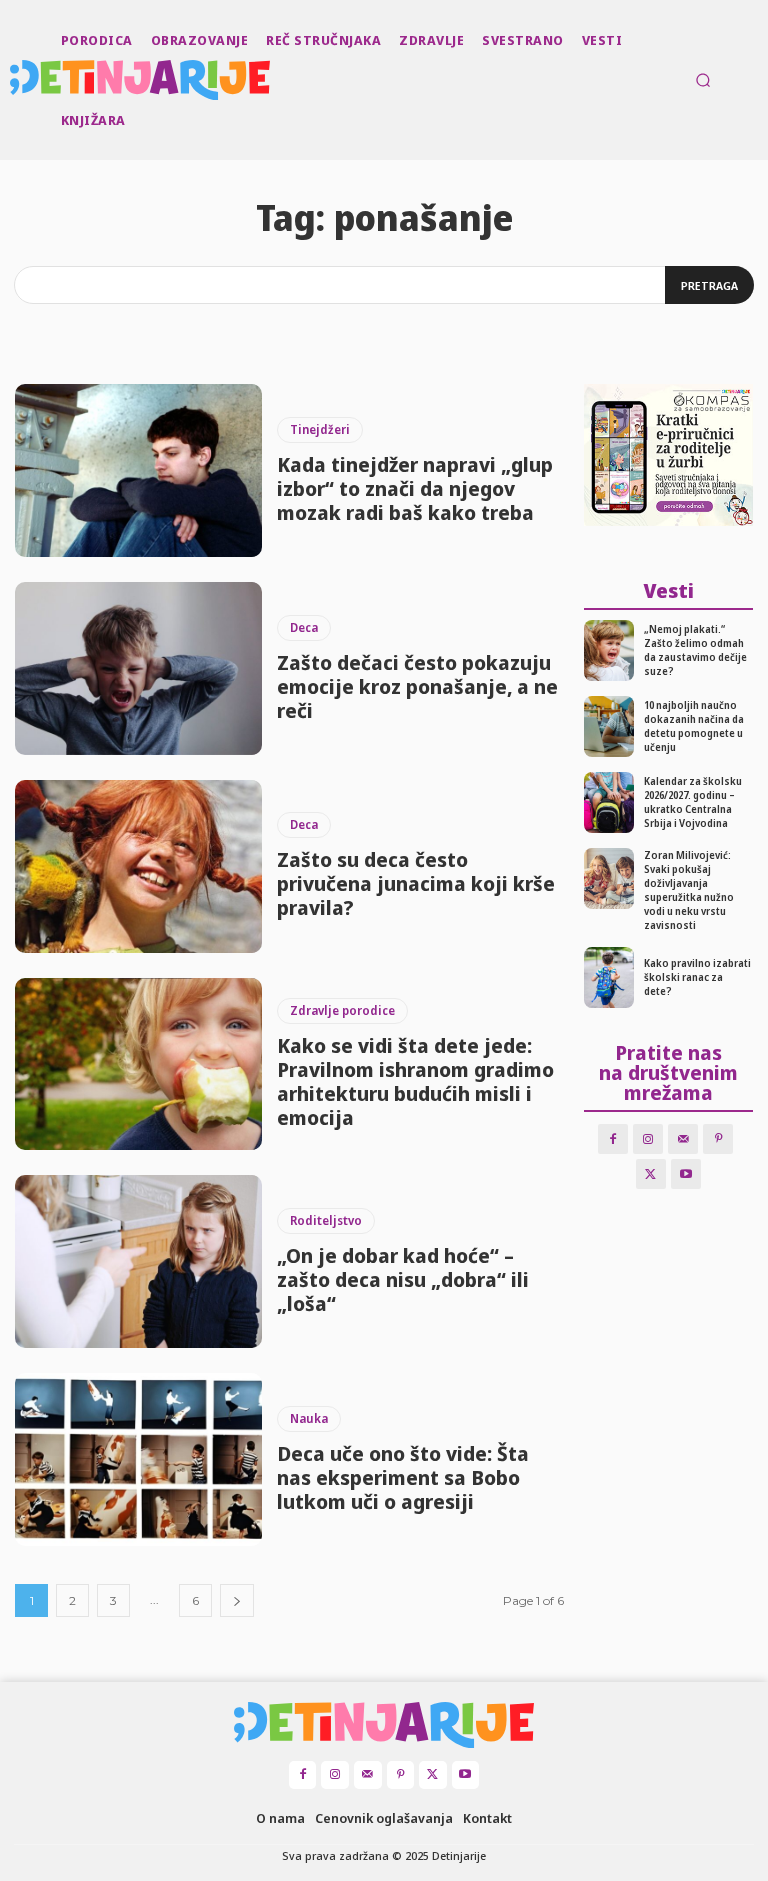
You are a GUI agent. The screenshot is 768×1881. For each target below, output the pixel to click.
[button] (703, 80)
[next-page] (237, 1600)
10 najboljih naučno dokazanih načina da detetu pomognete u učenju (694, 726)
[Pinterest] (718, 1139)
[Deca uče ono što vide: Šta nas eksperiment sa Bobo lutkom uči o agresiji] (138, 1459)
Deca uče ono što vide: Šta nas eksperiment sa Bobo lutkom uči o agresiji (403, 1477)
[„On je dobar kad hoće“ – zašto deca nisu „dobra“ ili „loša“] (138, 1261)
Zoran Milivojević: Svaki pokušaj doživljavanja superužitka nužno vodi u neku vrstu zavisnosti (689, 890)
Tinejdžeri (320, 429)
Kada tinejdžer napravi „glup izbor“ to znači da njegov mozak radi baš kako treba (415, 488)
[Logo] (12, 80)
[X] (651, 1174)
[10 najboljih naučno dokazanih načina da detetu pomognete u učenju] (609, 726)
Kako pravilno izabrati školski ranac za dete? (697, 977)
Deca (304, 627)
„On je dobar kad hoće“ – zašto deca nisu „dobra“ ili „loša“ (403, 1279)
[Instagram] (648, 1139)
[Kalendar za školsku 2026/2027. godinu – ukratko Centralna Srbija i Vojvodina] (609, 802)
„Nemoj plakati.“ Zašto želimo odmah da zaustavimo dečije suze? (695, 650)
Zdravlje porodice (342, 1010)
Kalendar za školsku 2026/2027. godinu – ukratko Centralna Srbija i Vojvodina (693, 802)
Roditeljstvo (326, 1220)
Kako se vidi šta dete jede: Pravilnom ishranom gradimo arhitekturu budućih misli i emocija (415, 1081)
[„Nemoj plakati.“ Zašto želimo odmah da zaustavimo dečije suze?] (609, 650)
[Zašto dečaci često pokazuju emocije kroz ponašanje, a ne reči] (138, 668)
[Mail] (683, 1139)
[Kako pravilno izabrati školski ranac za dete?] (609, 977)
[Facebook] (613, 1139)
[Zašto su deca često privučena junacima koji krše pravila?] (138, 866)
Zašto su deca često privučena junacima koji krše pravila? (416, 883)
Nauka (309, 1418)
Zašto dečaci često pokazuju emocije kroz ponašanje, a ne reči (417, 686)
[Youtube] (686, 1174)
